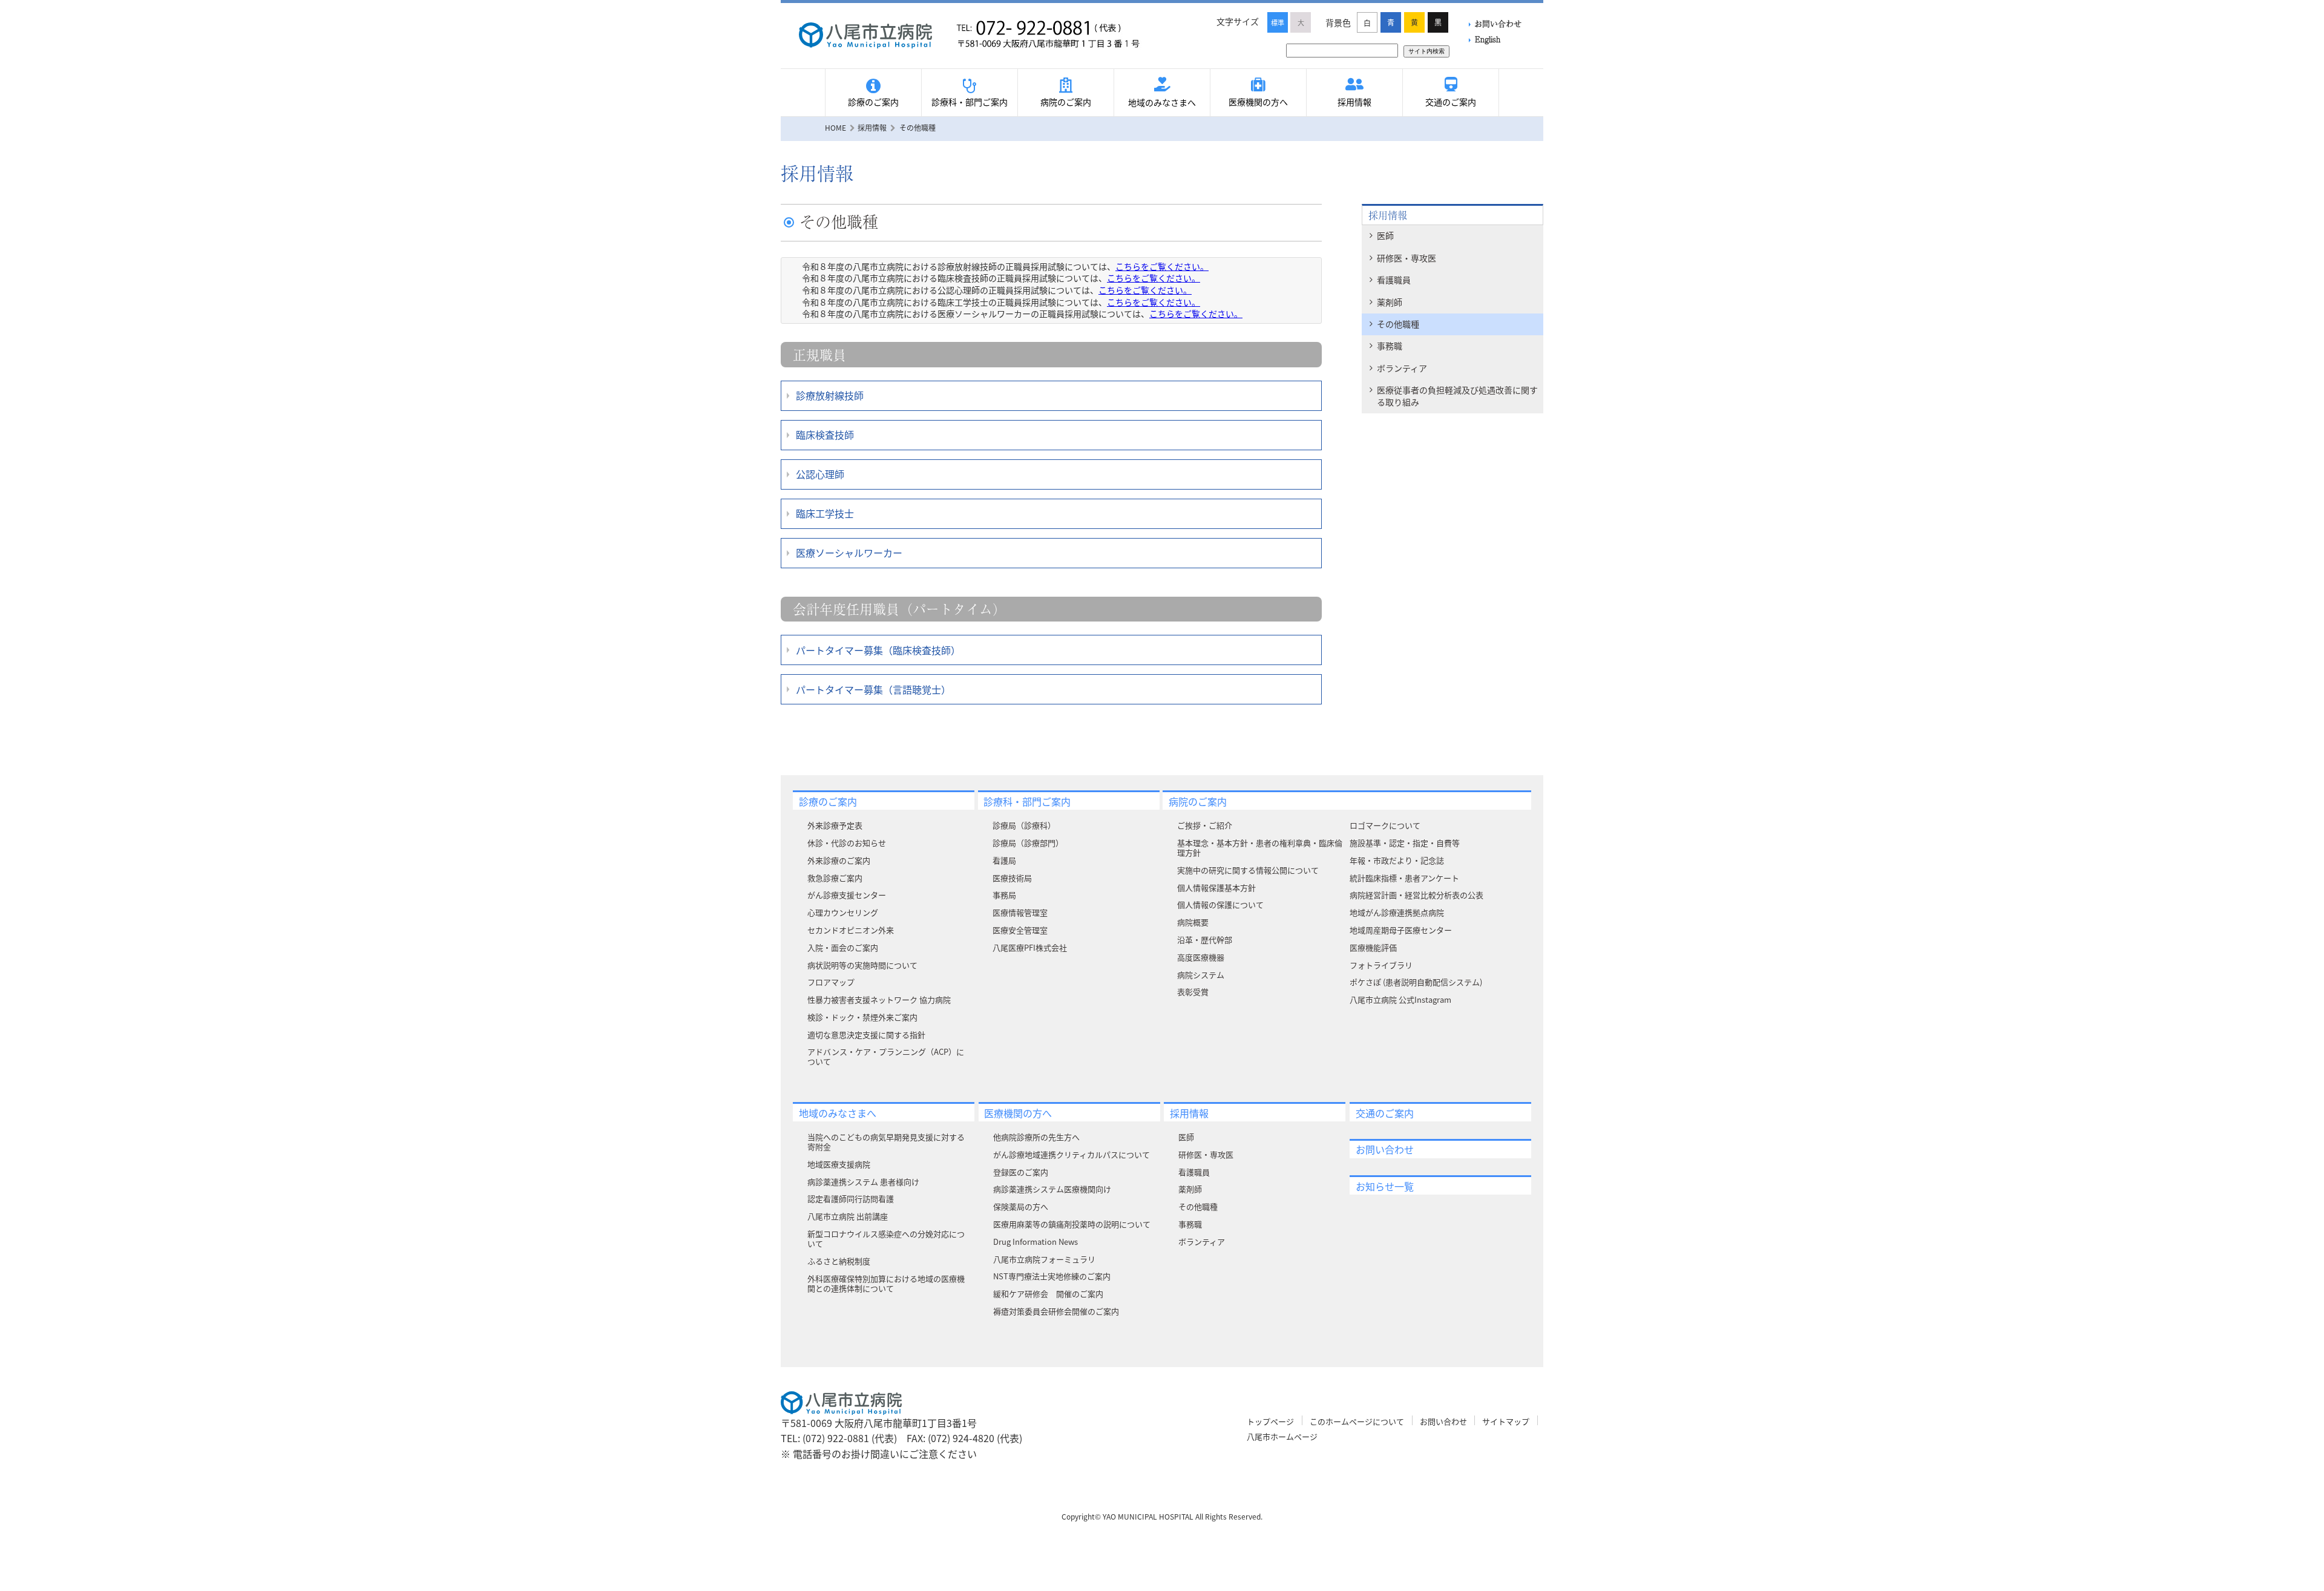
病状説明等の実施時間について (862, 965)
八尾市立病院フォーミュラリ (1044, 1259)
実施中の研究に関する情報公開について (1248, 870)
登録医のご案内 (1021, 1172)
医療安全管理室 (1020, 930)
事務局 (1004, 895)
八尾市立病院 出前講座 (848, 1216)
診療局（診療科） (1024, 825)
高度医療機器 (1201, 957)
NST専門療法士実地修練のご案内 (1052, 1276)
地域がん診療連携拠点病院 (1397, 912)
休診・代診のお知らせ (847, 843)
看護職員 (1394, 280)
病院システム (1201, 975)
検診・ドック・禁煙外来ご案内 (862, 1017)
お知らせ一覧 (1385, 1186)
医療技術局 (1012, 878)
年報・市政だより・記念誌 (1397, 860)
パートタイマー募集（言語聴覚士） (873, 689)
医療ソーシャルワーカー (849, 553)
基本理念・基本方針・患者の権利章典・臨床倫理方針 (1260, 848)
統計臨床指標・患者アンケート (1404, 878)
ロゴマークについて (1385, 825)
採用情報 (1354, 102)
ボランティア (1402, 368)
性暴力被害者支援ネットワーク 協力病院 (879, 999)
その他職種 (1398, 324)
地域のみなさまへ (1162, 102)
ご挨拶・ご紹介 (1205, 825)
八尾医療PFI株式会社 (1030, 947)
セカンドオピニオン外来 (851, 930)
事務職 (1390, 346)
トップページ (1270, 1421)
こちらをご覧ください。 (1162, 266)
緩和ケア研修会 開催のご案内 (1048, 1294)
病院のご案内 (1066, 102)
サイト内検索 (1426, 51)
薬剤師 (1390, 302)
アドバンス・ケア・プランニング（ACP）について (886, 1056)
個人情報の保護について (1220, 904)
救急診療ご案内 (835, 878)
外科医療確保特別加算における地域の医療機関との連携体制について (886, 1283)
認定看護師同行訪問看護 (851, 1199)
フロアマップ (831, 982)
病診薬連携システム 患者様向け (863, 1182)
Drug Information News (1036, 1242)
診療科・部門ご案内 (970, 102)
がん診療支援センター (847, 895)
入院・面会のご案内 (843, 947)
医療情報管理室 (1020, 912)
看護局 (1004, 860)
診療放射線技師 (830, 395)
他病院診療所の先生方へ (1036, 1137)
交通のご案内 (1451, 102)
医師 (1385, 235)
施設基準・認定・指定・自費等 (1405, 843)
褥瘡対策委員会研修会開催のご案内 (1056, 1311)
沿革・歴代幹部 (1205, 940)
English (1488, 39)
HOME (835, 127)
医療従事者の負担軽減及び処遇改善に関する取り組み (1457, 396)
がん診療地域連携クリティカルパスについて (1072, 1154)
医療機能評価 (1373, 947)
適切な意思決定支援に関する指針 (866, 1035)
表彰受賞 (1193, 992)
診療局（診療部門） (1028, 843)
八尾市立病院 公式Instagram (1400, 999)
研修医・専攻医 (1407, 258)
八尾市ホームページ (1282, 1436)
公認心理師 (820, 474)
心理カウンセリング (843, 912)
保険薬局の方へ (1021, 1206)
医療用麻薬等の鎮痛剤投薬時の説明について (1072, 1224)
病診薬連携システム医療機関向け (1052, 1189)
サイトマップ (1506, 1421)
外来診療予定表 (835, 825)
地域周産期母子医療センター (1401, 930)
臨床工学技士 (825, 513)
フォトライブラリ (1381, 965)
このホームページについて (1357, 1421)
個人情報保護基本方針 (1216, 887)
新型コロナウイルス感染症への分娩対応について (886, 1238)
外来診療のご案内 (839, 860)
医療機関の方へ (1258, 102)
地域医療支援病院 (839, 1164)
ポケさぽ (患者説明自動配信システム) (1416, 982)
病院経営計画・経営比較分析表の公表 (1416, 895)
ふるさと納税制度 (839, 1261)
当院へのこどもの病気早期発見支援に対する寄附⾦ (886, 1142)
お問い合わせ (1498, 23)
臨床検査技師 (825, 435)
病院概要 (1193, 922)
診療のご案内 (873, 102)
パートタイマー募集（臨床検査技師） (878, 650)
